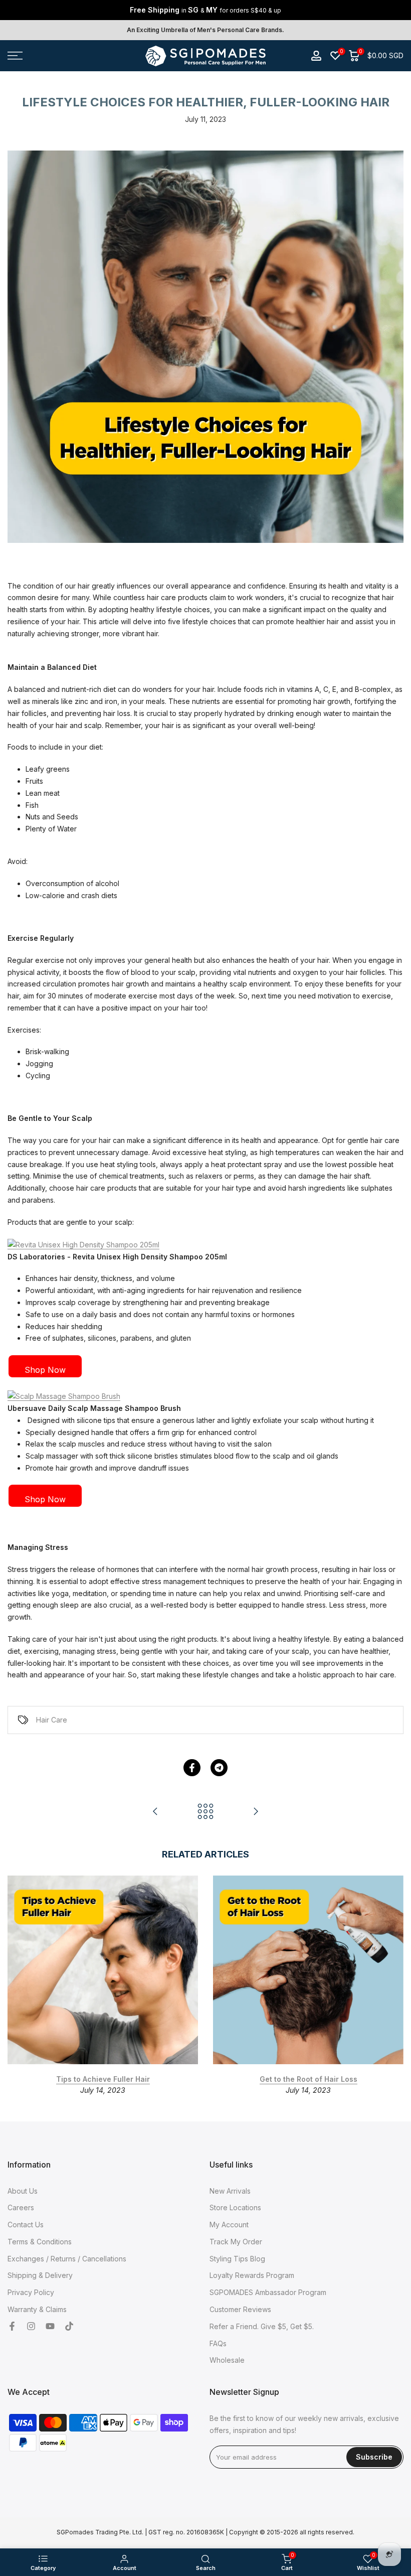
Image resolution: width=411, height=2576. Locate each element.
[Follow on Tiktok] (69, 2327)
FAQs (218, 2343)
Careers (21, 2207)
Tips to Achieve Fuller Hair (103, 2079)
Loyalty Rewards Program (252, 2275)
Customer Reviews (240, 2309)
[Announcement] (205, 10)
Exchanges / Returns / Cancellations (67, 2259)
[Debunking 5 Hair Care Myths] (155, 1812)
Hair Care (52, 1720)
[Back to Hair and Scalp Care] (205, 1812)
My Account (229, 2225)
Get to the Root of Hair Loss (309, 2079)
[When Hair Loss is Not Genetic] (256, 1812)
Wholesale (227, 2360)
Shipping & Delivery (40, 2275)
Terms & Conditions (40, 2242)
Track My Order (236, 2242)
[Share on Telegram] (219, 1768)
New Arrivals (230, 2191)
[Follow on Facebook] (12, 2327)
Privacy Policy (31, 2292)
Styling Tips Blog (237, 2259)
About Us (23, 2191)
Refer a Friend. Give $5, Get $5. (262, 2326)
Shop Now (45, 1370)
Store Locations (235, 2207)
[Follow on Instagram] (31, 2327)
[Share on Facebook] (192, 1768)
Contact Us (26, 2225)
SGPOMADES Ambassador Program (268, 2292)
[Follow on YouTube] (50, 2327)
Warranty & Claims (37, 2309)
